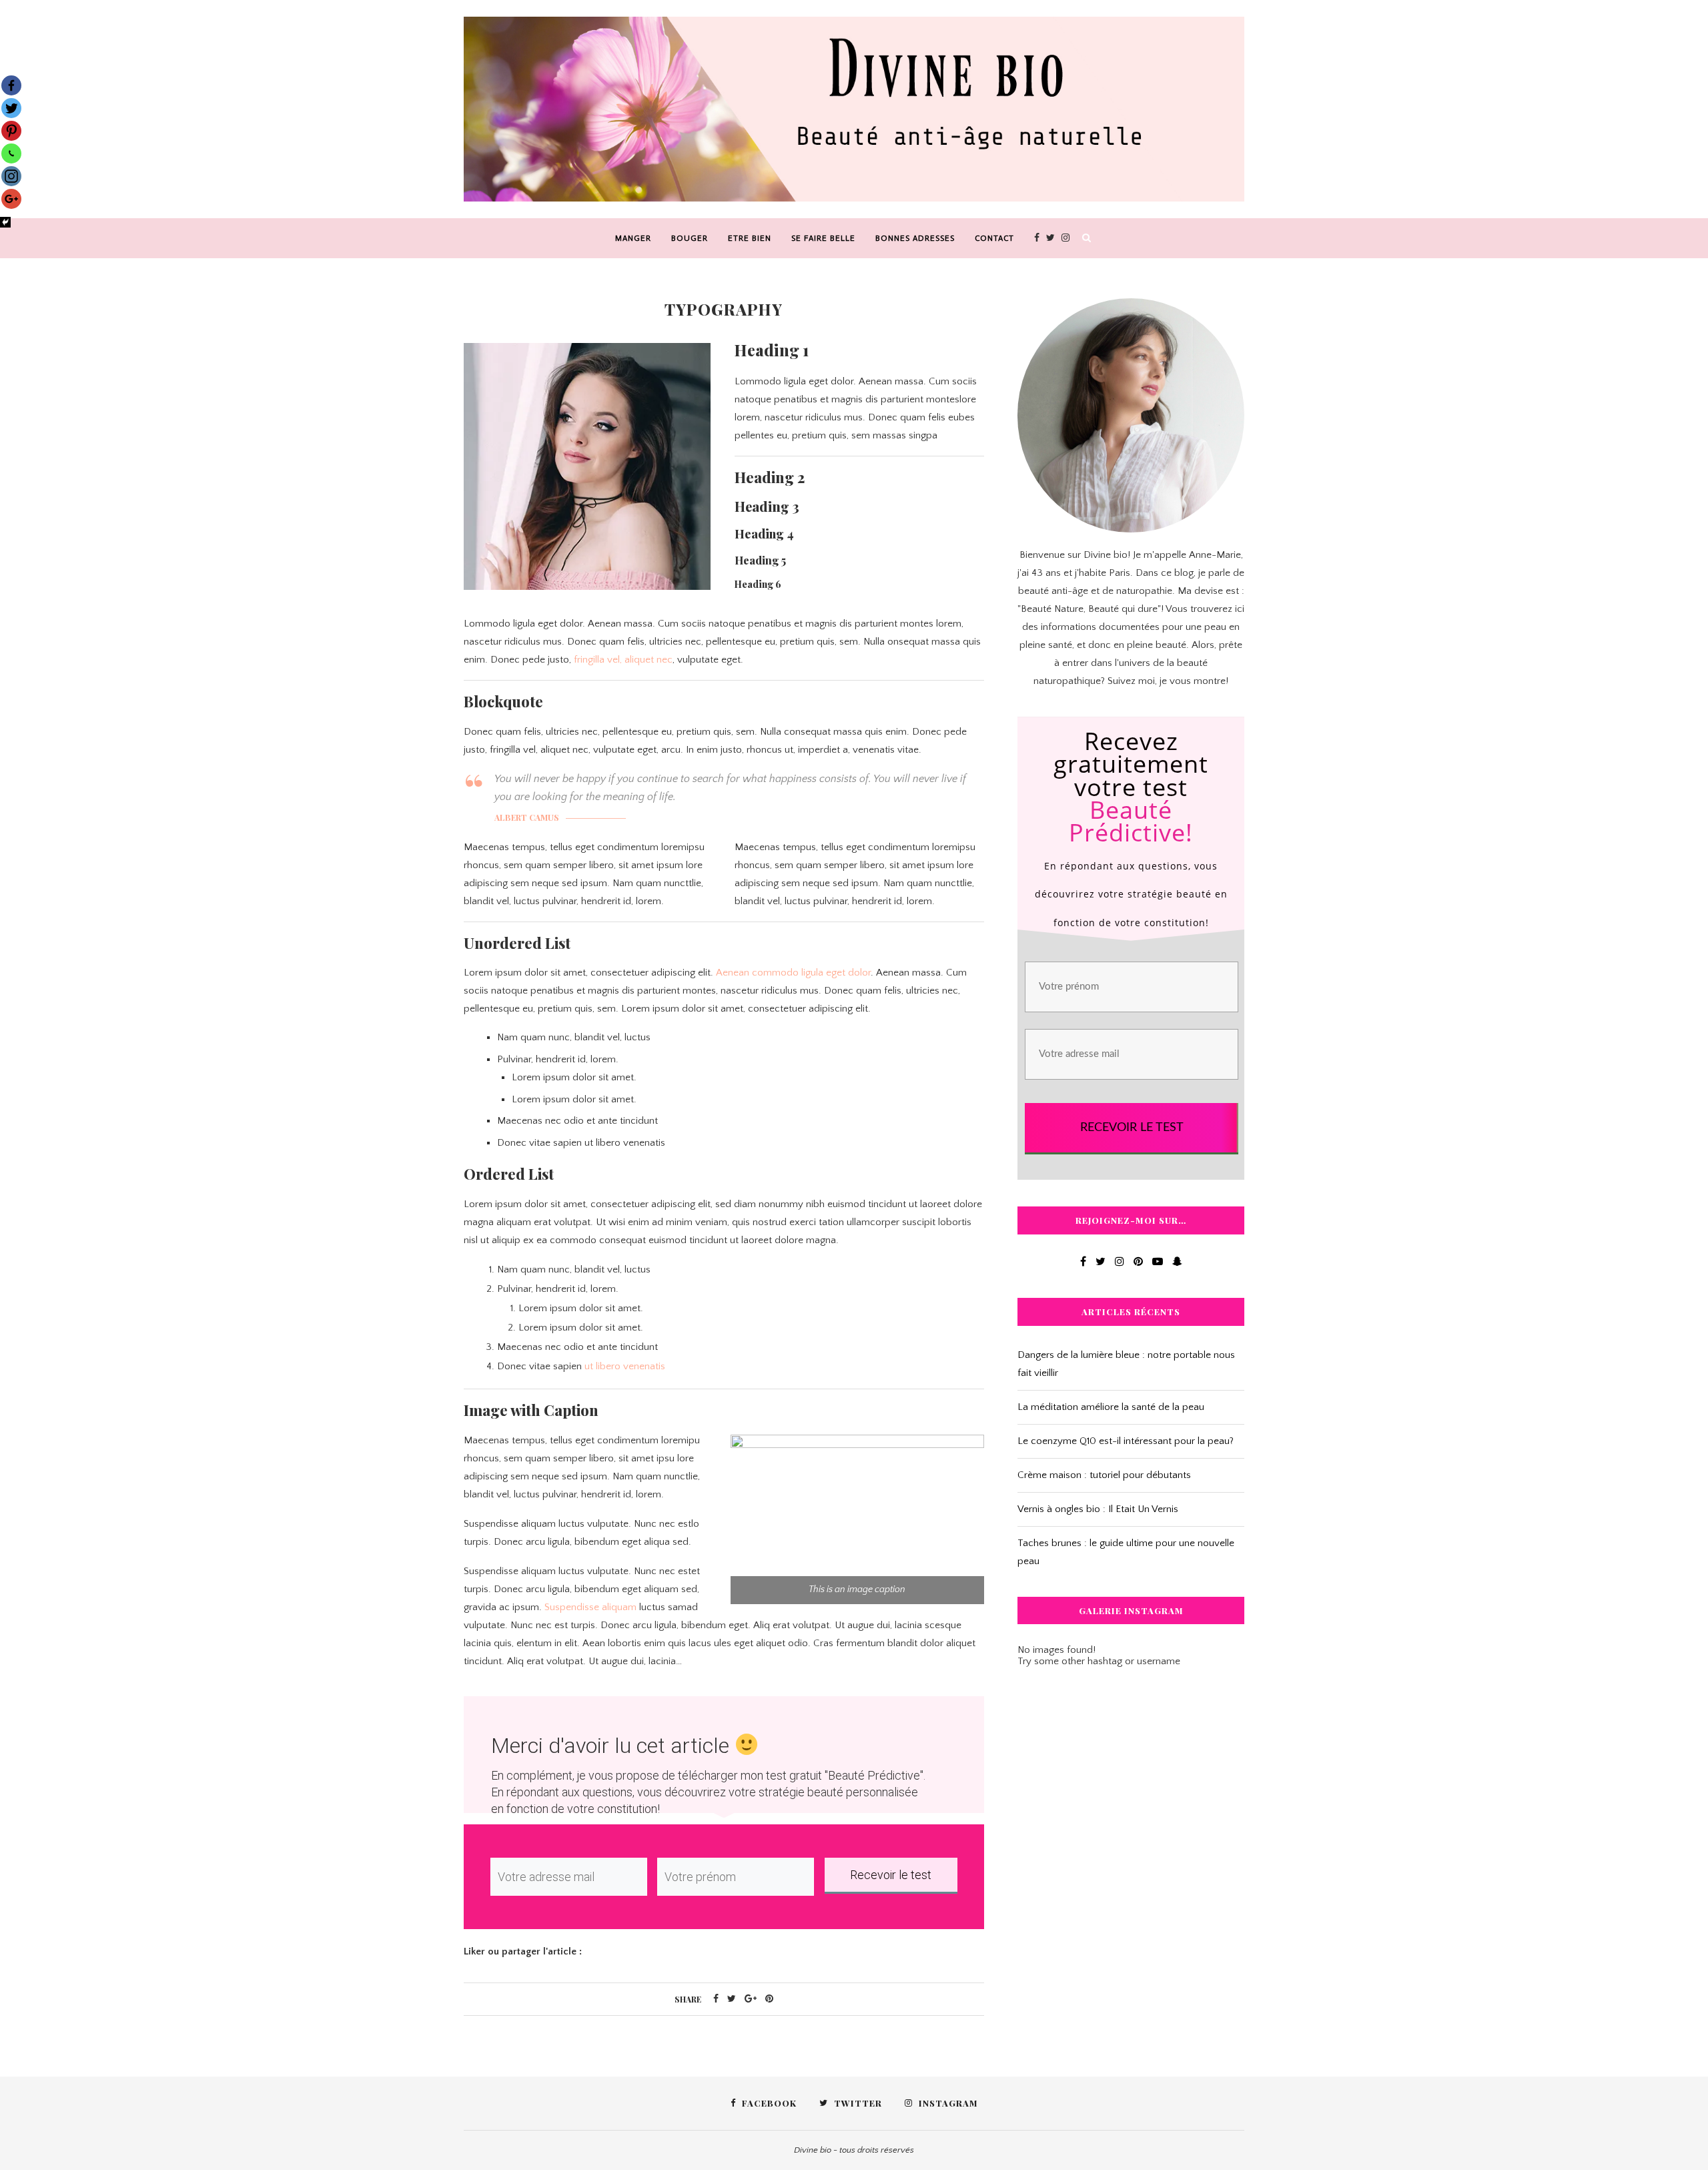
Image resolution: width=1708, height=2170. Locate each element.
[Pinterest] (11, 131)
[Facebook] (11, 85)
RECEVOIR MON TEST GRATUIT (854, 1295)
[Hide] (5, 222)
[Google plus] (11, 199)
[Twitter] (11, 108)
